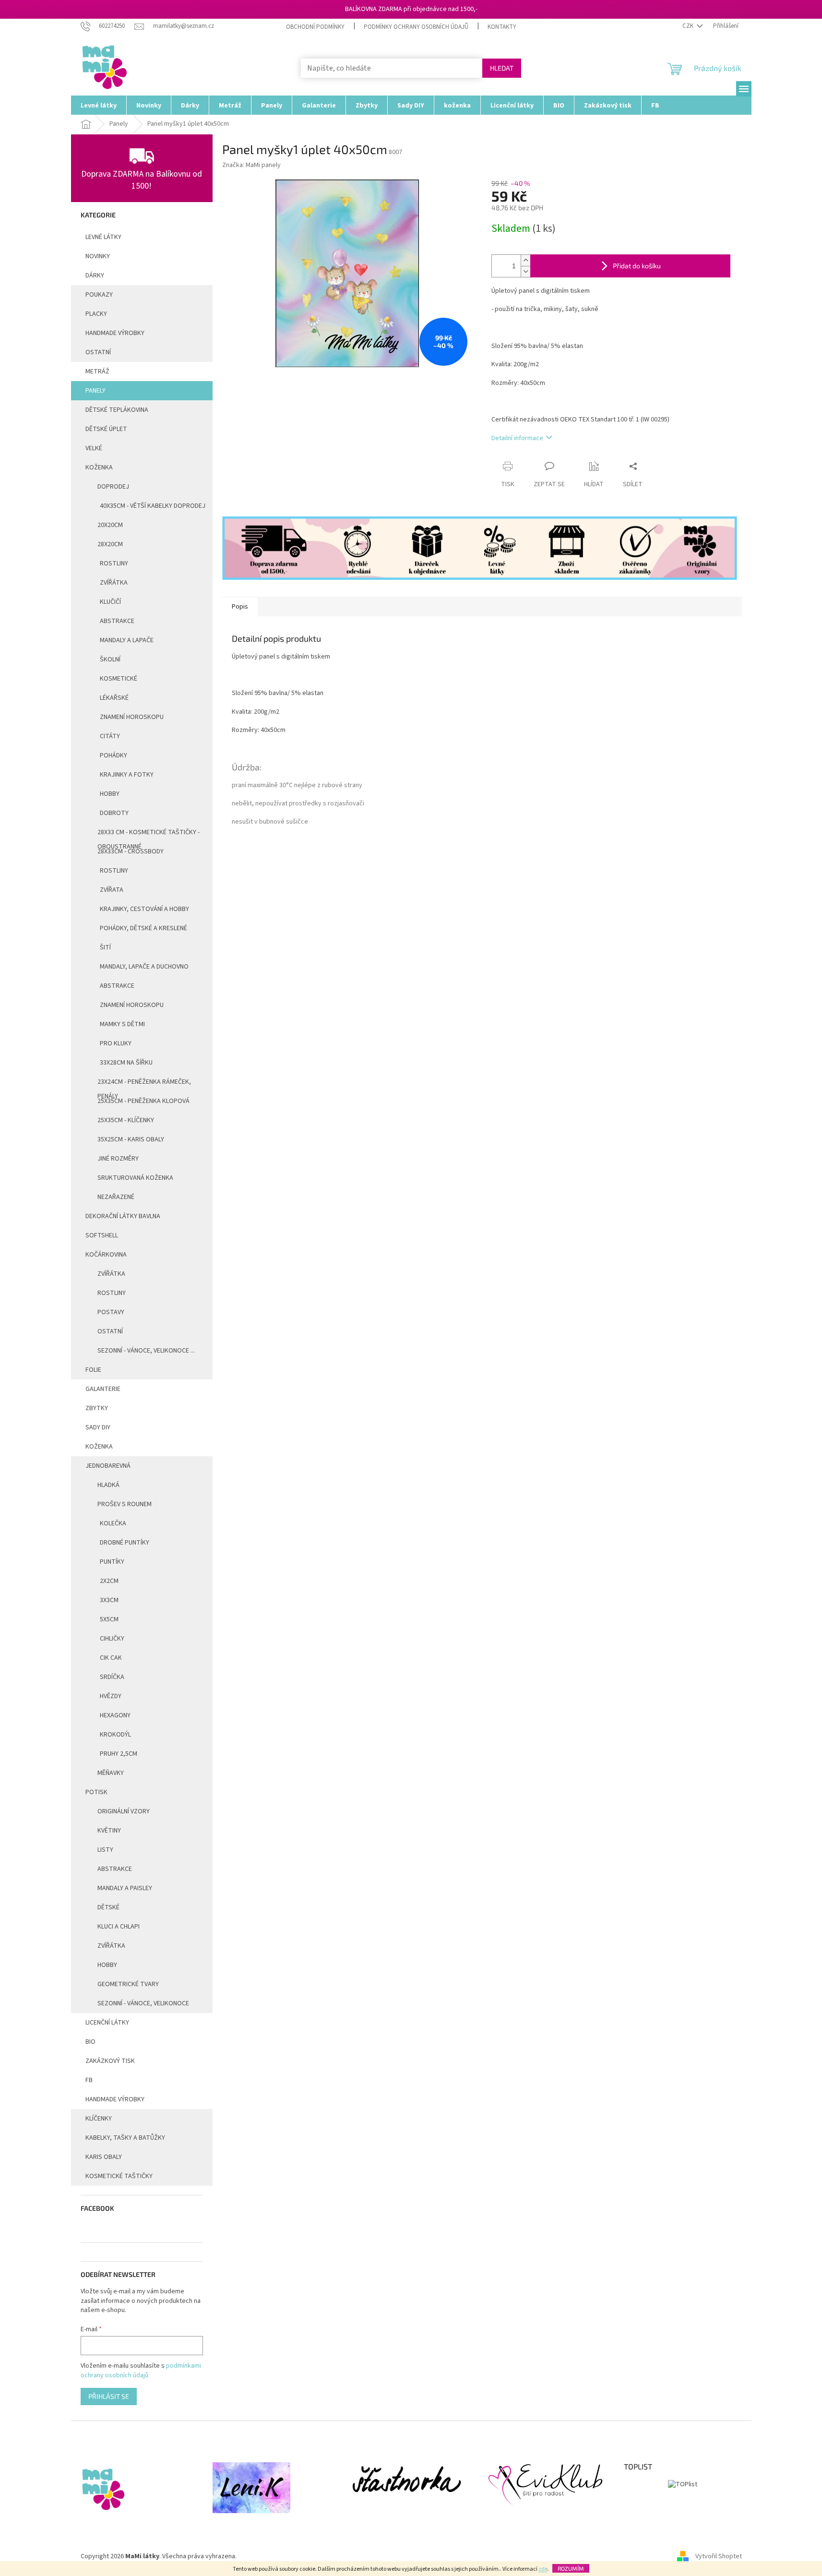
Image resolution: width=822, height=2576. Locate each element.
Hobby (110, 794)
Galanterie (103, 1389)
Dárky (95, 276)
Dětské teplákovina (117, 410)
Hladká (108, 1485)
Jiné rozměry (118, 1159)
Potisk (96, 1792)
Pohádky (113, 755)
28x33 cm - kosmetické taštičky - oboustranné (149, 835)
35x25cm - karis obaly (131, 1139)
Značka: (251, 165)
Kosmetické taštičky (119, 2176)
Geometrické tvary (128, 1984)
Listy (105, 1850)
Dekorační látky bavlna (123, 1216)
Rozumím (571, 2568)
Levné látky (103, 237)
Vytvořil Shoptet (719, 2556)
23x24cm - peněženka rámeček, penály (144, 1084)
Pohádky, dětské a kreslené (143, 928)
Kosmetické (119, 679)
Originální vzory (124, 1811)
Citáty (110, 736)
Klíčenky (99, 2119)
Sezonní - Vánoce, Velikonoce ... (146, 1351)
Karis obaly (104, 2157)
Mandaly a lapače (127, 640)
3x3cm (109, 1600)
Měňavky (111, 1773)
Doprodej (113, 487)
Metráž (97, 371)
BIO (90, 2042)
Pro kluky (116, 1043)
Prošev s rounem (125, 1504)
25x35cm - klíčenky (126, 1120)
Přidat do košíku (637, 266)
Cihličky (112, 1639)
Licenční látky (107, 2023)
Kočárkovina (106, 1255)
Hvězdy (111, 1696)
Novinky (98, 256)
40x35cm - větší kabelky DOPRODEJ (153, 506)
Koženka (99, 467)
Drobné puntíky (125, 1543)
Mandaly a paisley (125, 1888)
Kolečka (113, 1523)
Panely (95, 391)
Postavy (111, 1312)
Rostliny (114, 563)
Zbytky (97, 1408)
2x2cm (109, 1581)
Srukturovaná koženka (135, 1178)
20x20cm (110, 525)
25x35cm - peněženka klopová (143, 1101)
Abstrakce (117, 621)
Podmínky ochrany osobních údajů (416, 27)
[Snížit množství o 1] (525, 271)
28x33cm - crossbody (131, 851)
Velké (94, 448)
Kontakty (502, 27)
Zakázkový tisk (110, 2061)
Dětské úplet (106, 429)
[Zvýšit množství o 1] (525, 260)
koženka (99, 1447)
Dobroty (114, 813)
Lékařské (114, 698)
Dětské (108, 1907)
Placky (96, 314)
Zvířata (112, 890)
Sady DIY (98, 1427)
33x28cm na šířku (126, 1063)
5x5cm (109, 1619)
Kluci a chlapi (119, 1927)
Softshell (102, 1235)
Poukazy (99, 295)
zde (543, 2569)
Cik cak (111, 1658)
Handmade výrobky (115, 2099)
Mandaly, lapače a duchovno (144, 967)
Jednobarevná (108, 1466)
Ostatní (98, 352)
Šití (105, 947)
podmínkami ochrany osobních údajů (141, 2371)
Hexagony (115, 1715)
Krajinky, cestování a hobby (144, 909)
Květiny (109, 1831)
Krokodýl (115, 1735)
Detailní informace (517, 438)
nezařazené (116, 1197)
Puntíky (112, 1562)
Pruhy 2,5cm (119, 1754)
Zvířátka (114, 583)
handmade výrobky (115, 333)
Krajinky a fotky (127, 775)
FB (89, 2080)
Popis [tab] (240, 607)
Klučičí (110, 602)
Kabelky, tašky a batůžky (125, 2138)
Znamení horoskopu (132, 717)
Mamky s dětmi (122, 1024)
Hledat (502, 68)
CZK (689, 26)
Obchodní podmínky (315, 27)
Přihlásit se (109, 2396)
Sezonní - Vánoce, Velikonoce (143, 2003)
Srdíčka (112, 1677)
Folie (93, 1370)
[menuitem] (99, 105)
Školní (110, 659)
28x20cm (110, 544)
